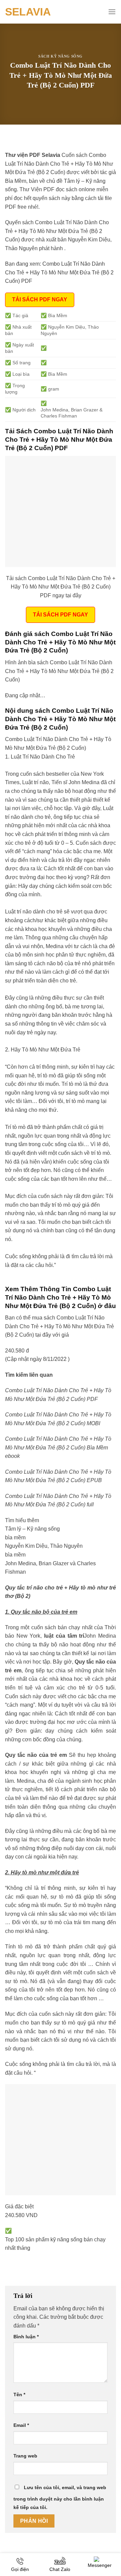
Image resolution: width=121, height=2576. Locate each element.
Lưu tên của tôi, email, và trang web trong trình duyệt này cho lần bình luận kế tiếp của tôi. (60, 2498)
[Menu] (112, 12)
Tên (19, 2395)
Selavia (28, 12)
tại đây (43, 1335)
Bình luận (26, 2337)
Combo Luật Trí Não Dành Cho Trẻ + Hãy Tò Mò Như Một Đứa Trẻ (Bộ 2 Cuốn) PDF (59, 272)
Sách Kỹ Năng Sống (61, 56)
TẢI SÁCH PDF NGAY (40, 299)
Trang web (25, 2456)
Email (21, 2425)
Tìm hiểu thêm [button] (22, 1520)
